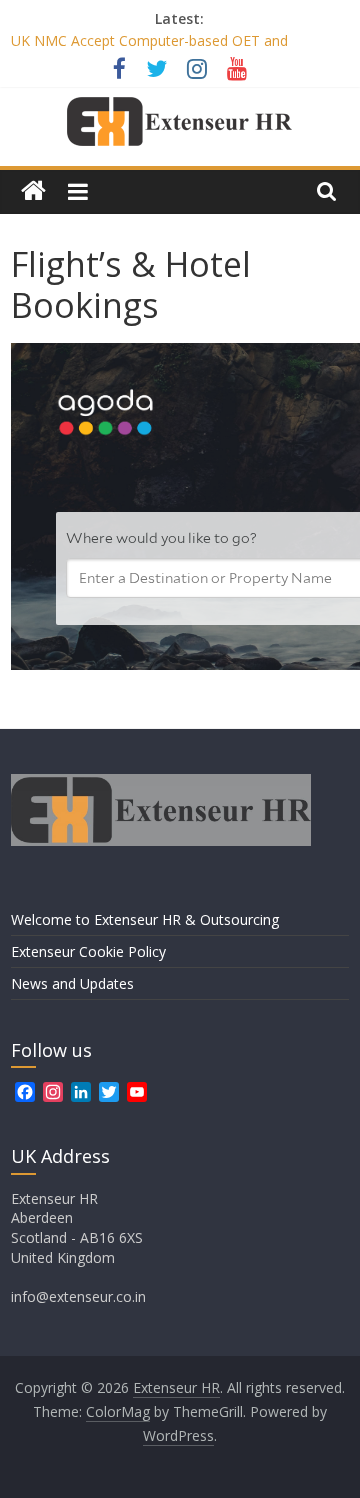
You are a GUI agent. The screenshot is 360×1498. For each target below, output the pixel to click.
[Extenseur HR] (33, 191)
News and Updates (72, 983)
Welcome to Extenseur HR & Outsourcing (145, 919)
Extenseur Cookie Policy (88, 951)
